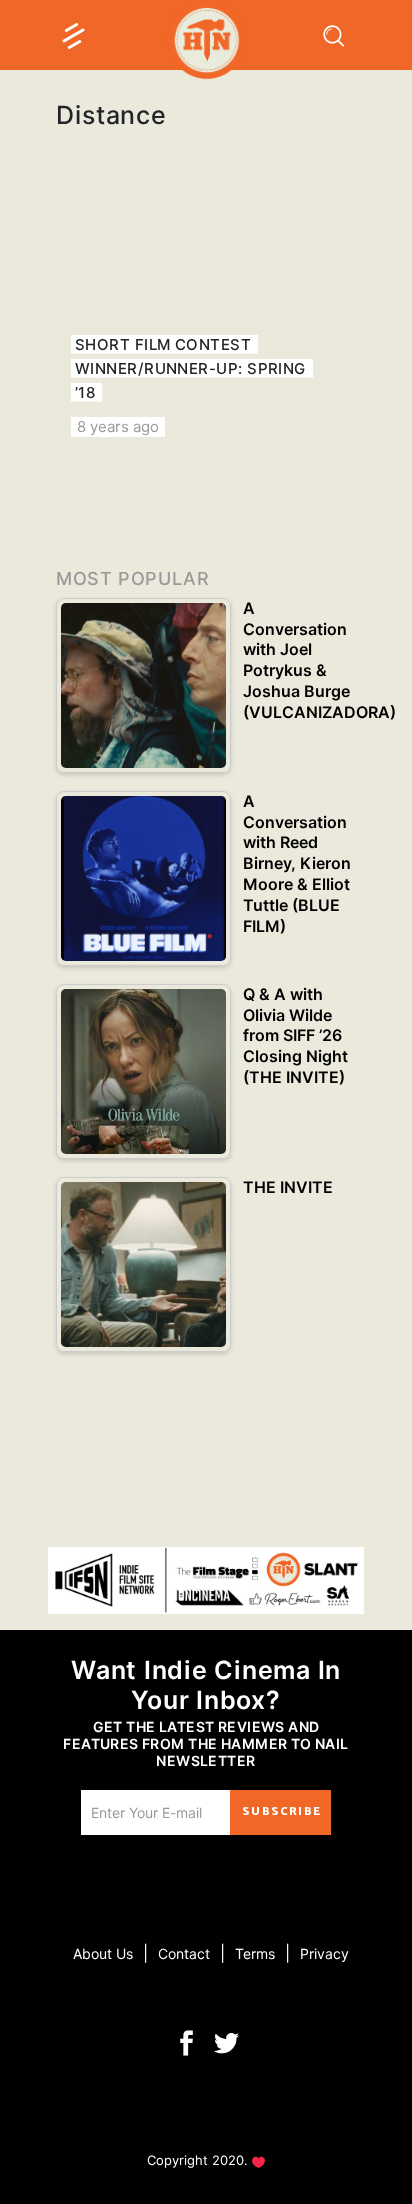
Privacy (324, 1953)
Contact (184, 1953)
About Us (103, 1953)
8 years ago (118, 426)
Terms (255, 1953)
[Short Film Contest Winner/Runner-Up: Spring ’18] (206, 319)
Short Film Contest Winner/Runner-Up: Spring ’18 (190, 368)
